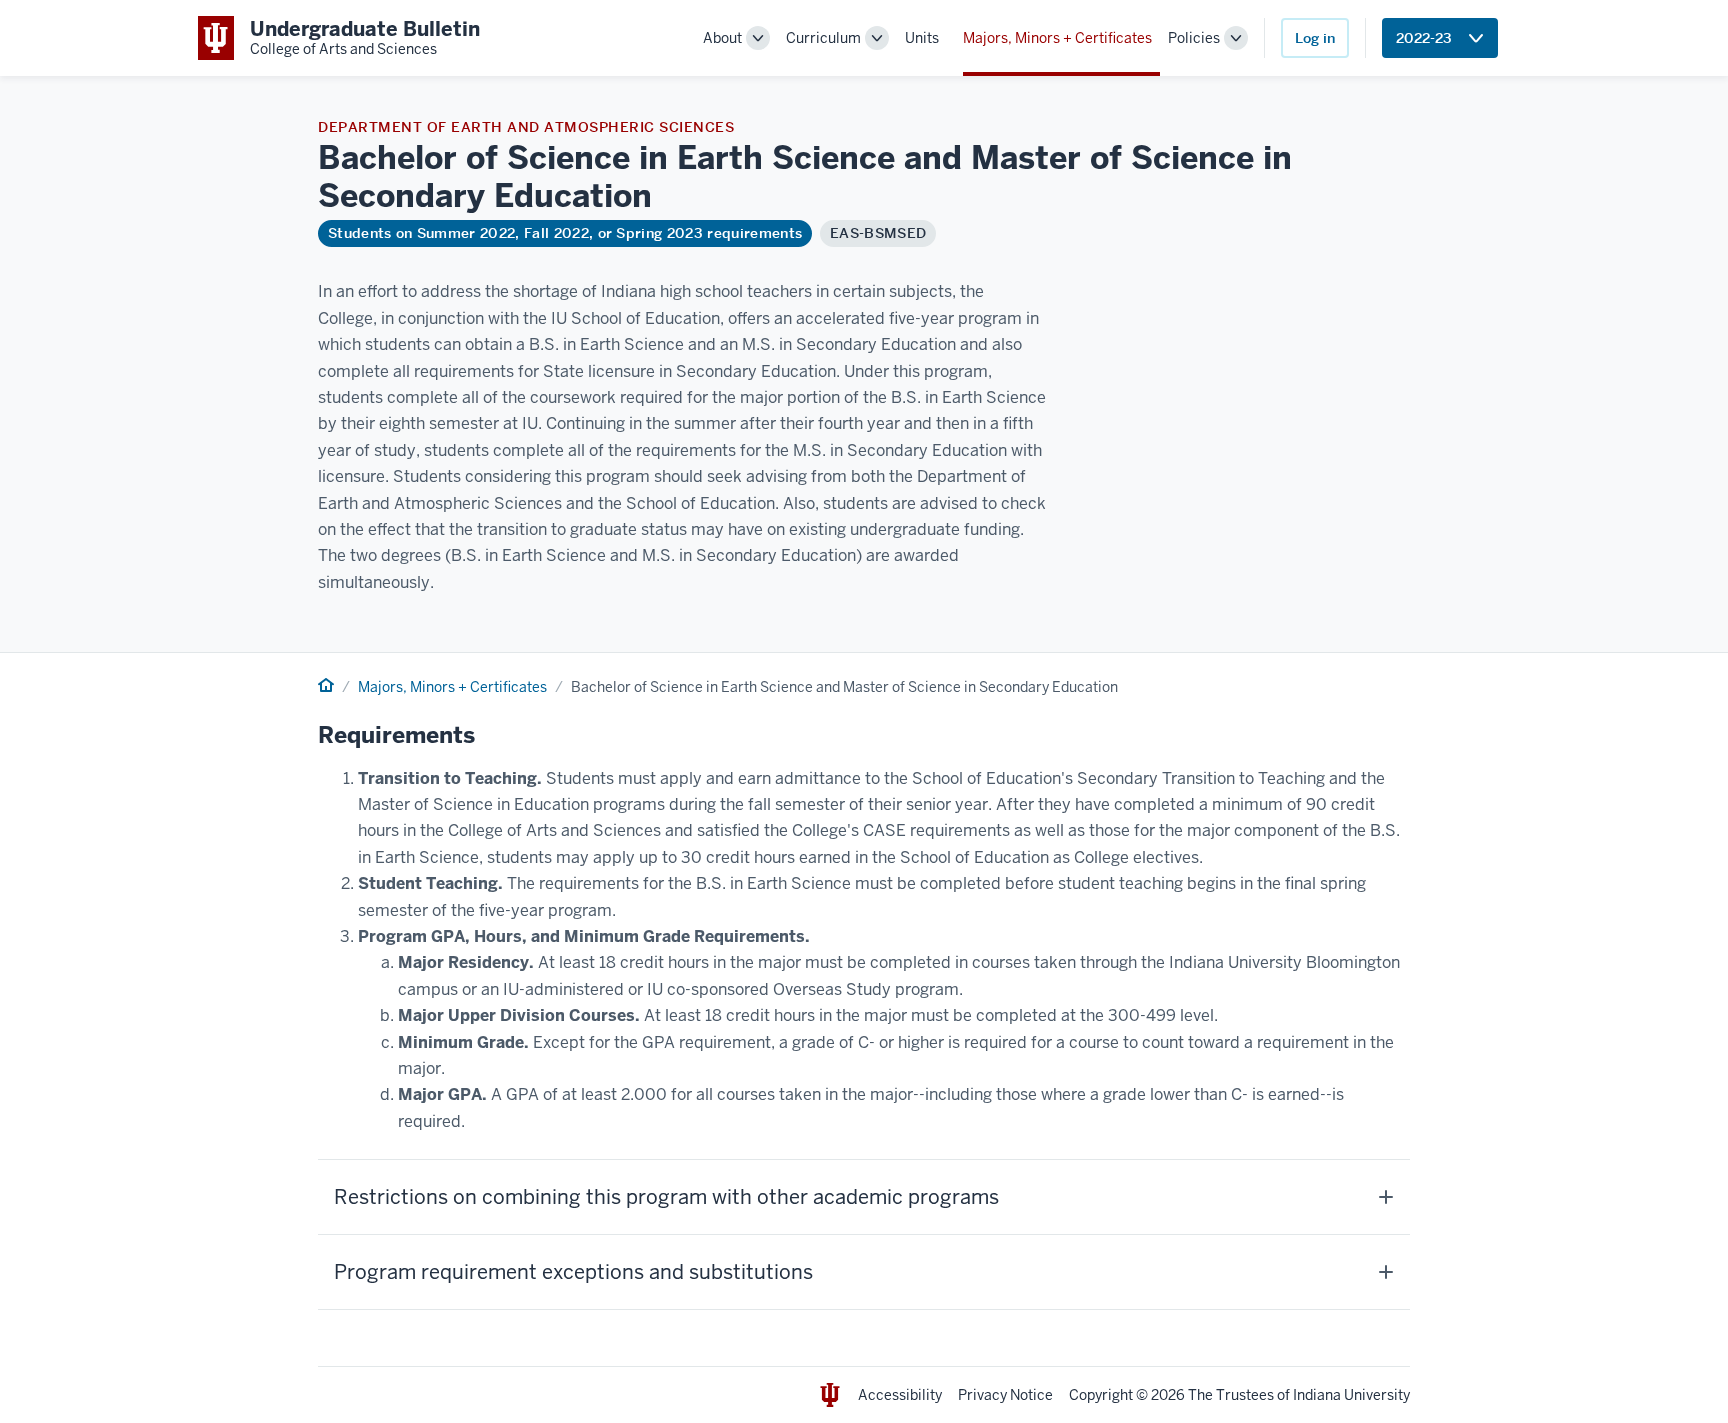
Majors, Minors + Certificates (1057, 38)
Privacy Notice (1005, 1395)
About (722, 38)
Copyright (1101, 1395)
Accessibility (900, 1395)
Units (922, 38)
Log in (1315, 38)
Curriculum (823, 38)
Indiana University (1351, 1395)
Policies (1194, 38)
